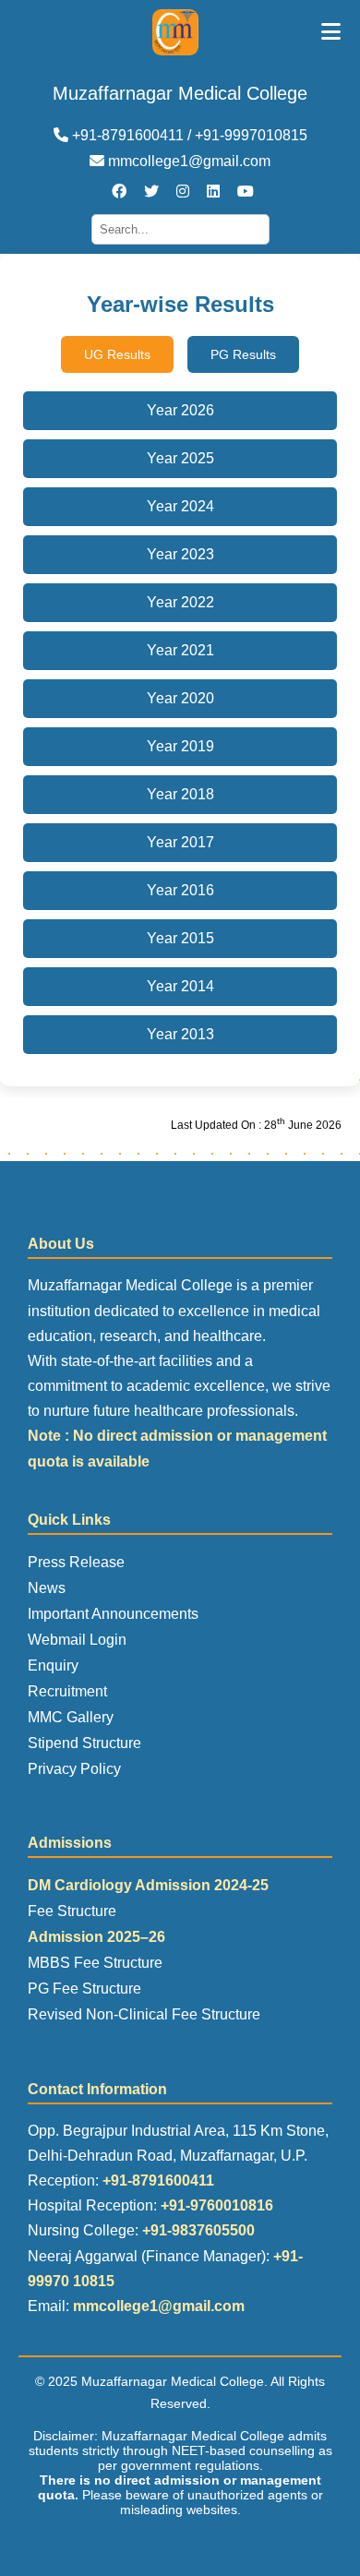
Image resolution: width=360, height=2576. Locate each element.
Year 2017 (180, 842)
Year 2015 (180, 938)
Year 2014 (180, 986)
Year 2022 (180, 602)
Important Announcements (113, 1614)
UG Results (117, 354)
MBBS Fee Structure (95, 1963)
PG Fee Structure (84, 1989)
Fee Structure (72, 1911)
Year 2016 (180, 890)
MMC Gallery (71, 1717)
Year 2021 (180, 650)
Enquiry (53, 1665)
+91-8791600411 (158, 2181)
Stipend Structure (84, 1743)
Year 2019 (180, 746)
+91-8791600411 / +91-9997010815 (188, 135)
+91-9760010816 (217, 2205)
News (47, 1588)
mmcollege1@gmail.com (187, 161)
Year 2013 (180, 1034)
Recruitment (67, 1691)
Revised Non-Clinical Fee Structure (144, 2014)
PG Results (243, 354)
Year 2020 (180, 698)
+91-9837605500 (198, 2230)
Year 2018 (180, 794)
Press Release (76, 1562)
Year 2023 (180, 554)
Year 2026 (180, 410)
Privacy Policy (74, 1769)
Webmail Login (77, 1640)
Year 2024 (180, 506)
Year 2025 (180, 458)
